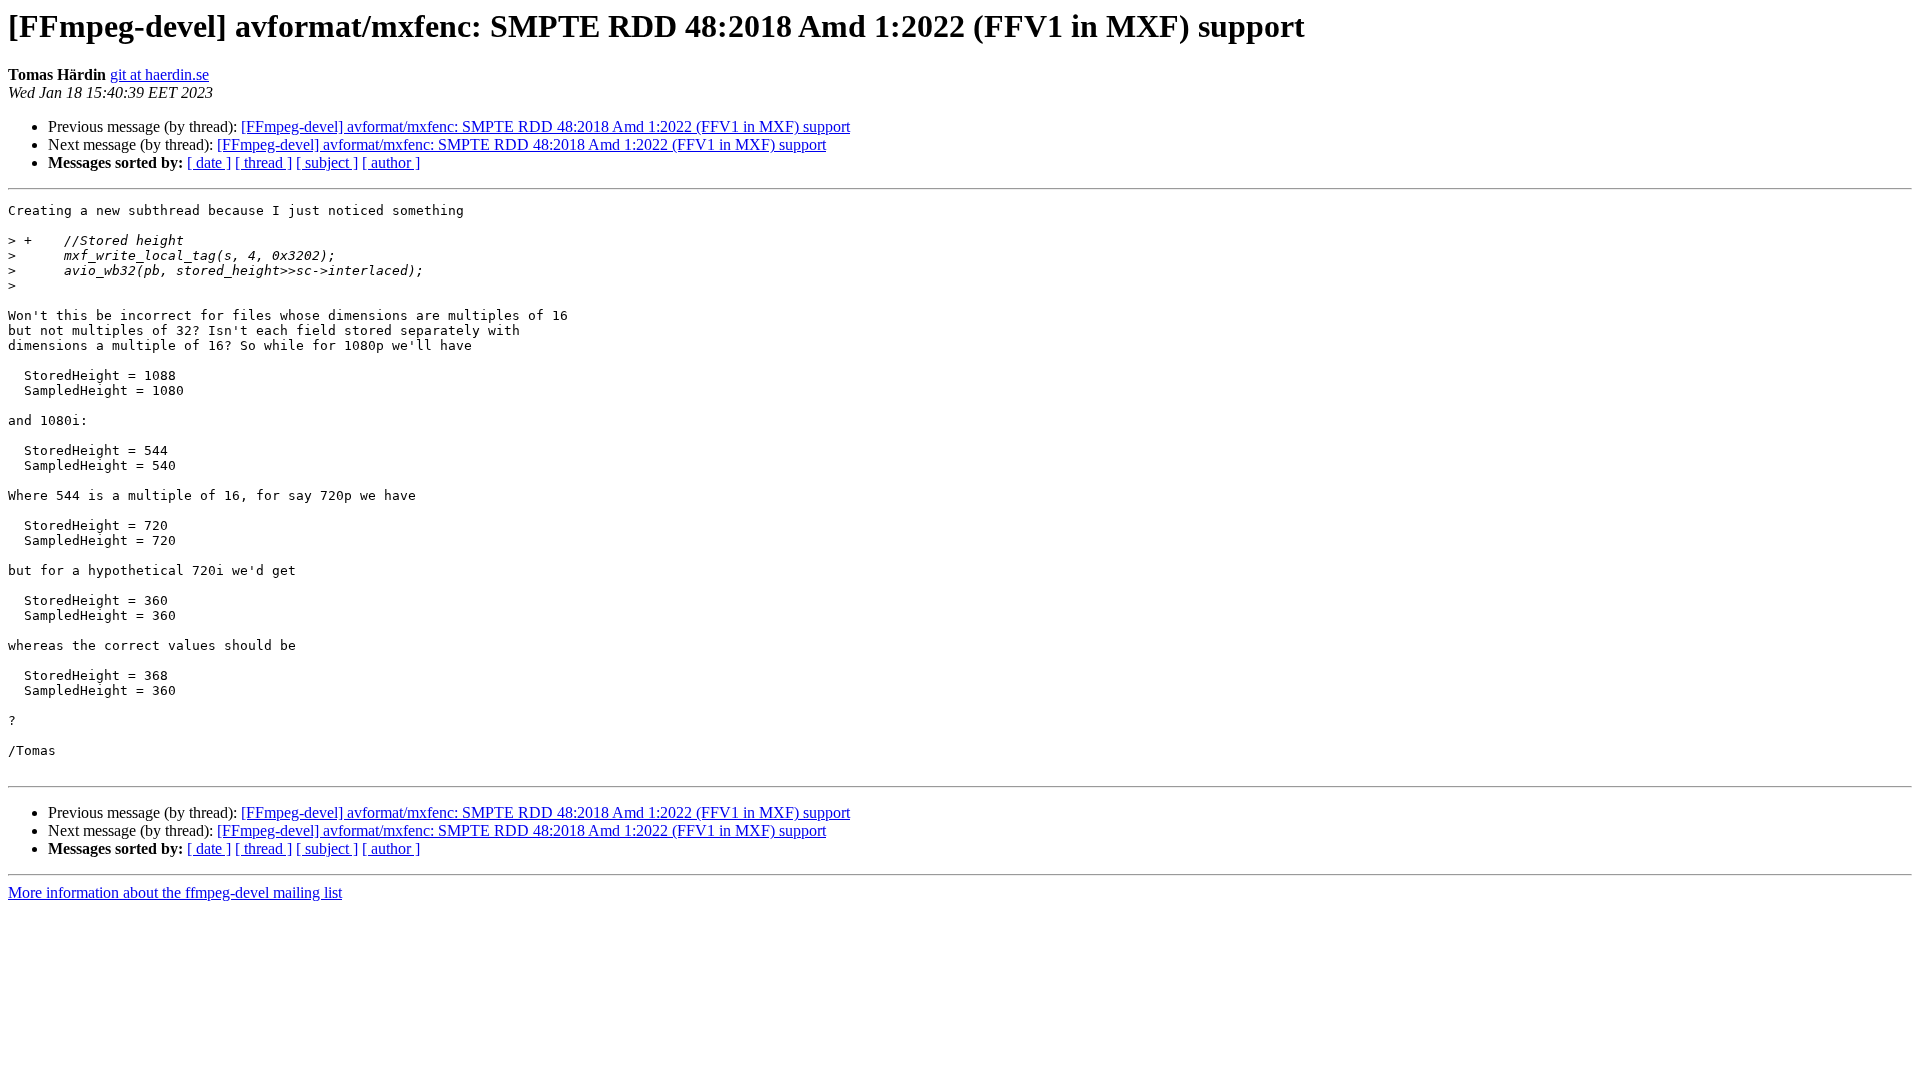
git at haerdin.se (159, 74)
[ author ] (391, 162)
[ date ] (209, 162)
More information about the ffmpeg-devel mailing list (175, 892)
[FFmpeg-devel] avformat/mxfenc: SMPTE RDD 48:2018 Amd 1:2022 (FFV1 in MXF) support (545, 126)
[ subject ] (327, 162)
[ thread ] (263, 162)
